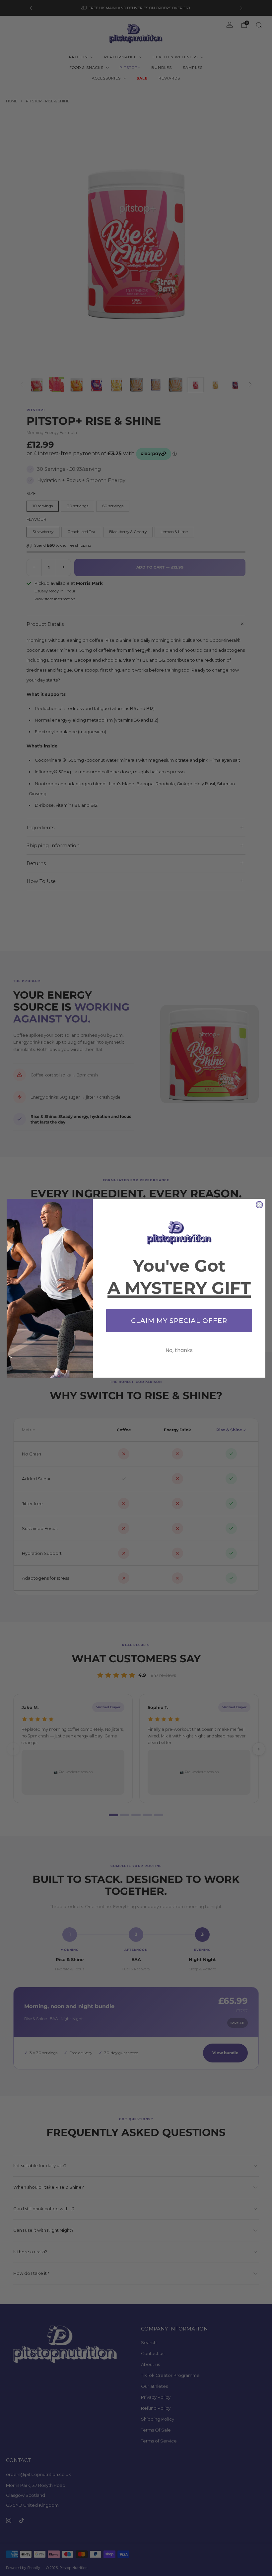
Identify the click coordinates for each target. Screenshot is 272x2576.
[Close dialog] (259, 1205)
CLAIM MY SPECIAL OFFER (179, 1321)
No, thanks (179, 1350)
